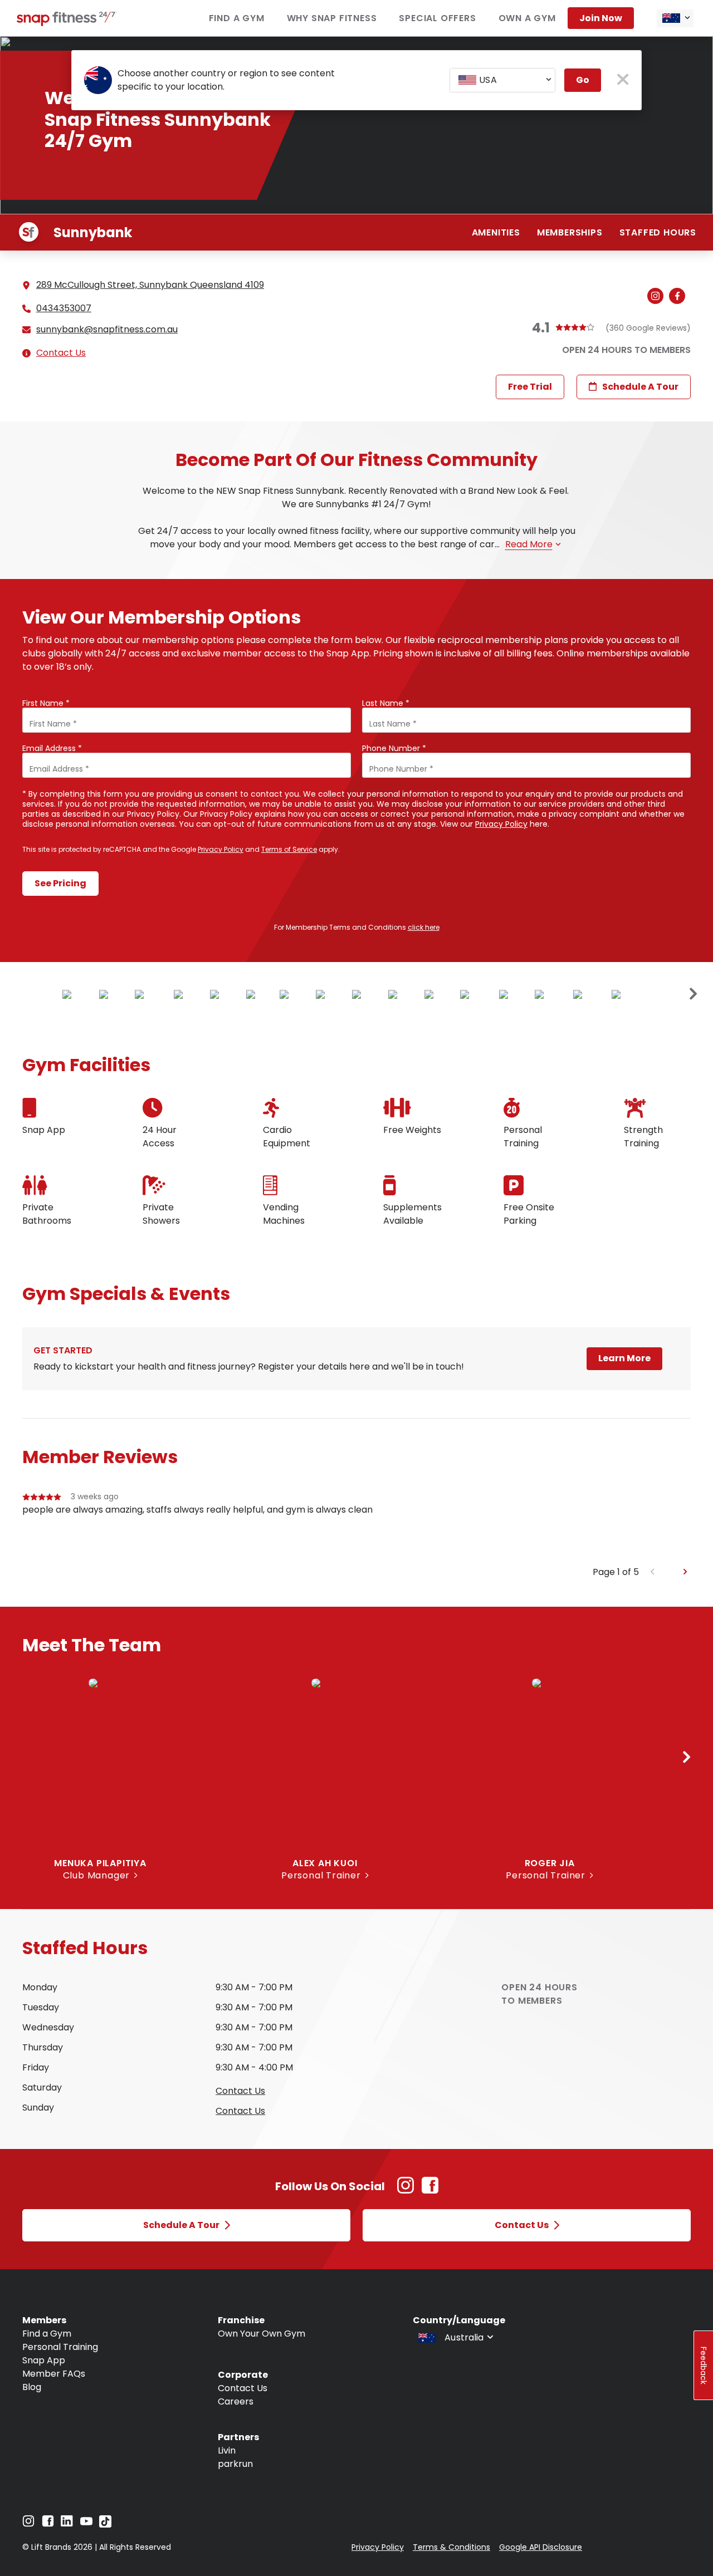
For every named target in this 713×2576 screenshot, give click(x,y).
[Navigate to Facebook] (48, 2524)
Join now (601, 18)
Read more (529, 544)
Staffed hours (658, 232)
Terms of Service (289, 849)
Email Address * (52, 748)
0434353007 (64, 308)
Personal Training (60, 2347)
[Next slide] (694, 994)
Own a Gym (527, 18)
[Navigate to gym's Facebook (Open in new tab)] (680, 297)
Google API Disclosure (541, 2547)
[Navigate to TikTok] (105, 2525)
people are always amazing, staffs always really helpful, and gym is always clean (197, 1510)
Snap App (44, 2360)
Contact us (240, 2091)
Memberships (570, 232)
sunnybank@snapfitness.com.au (107, 330)
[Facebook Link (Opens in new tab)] (430, 2191)
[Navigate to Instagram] (28, 2524)
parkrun (235, 2464)
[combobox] (675, 18)
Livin (227, 2450)
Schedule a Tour (640, 387)
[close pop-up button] (623, 80)
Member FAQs (54, 2374)
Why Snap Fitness (332, 18)
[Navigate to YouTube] (86, 2524)
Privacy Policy (501, 824)
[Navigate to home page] (67, 23)
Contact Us (61, 353)
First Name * (46, 703)
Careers (236, 2401)
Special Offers (437, 18)
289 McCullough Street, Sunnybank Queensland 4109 (150, 285)
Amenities (496, 232)
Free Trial (530, 387)
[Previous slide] (653, 1572)
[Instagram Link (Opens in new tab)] (406, 2191)
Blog (32, 2387)
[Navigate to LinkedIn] (67, 2523)
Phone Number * (394, 748)
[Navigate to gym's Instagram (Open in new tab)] (658, 297)
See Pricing (60, 883)
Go (583, 80)
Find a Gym (237, 18)
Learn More (624, 1358)
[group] (356, 1528)
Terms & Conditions (451, 2547)
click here (424, 927)
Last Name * (386, 703)
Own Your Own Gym (262, 2334)
